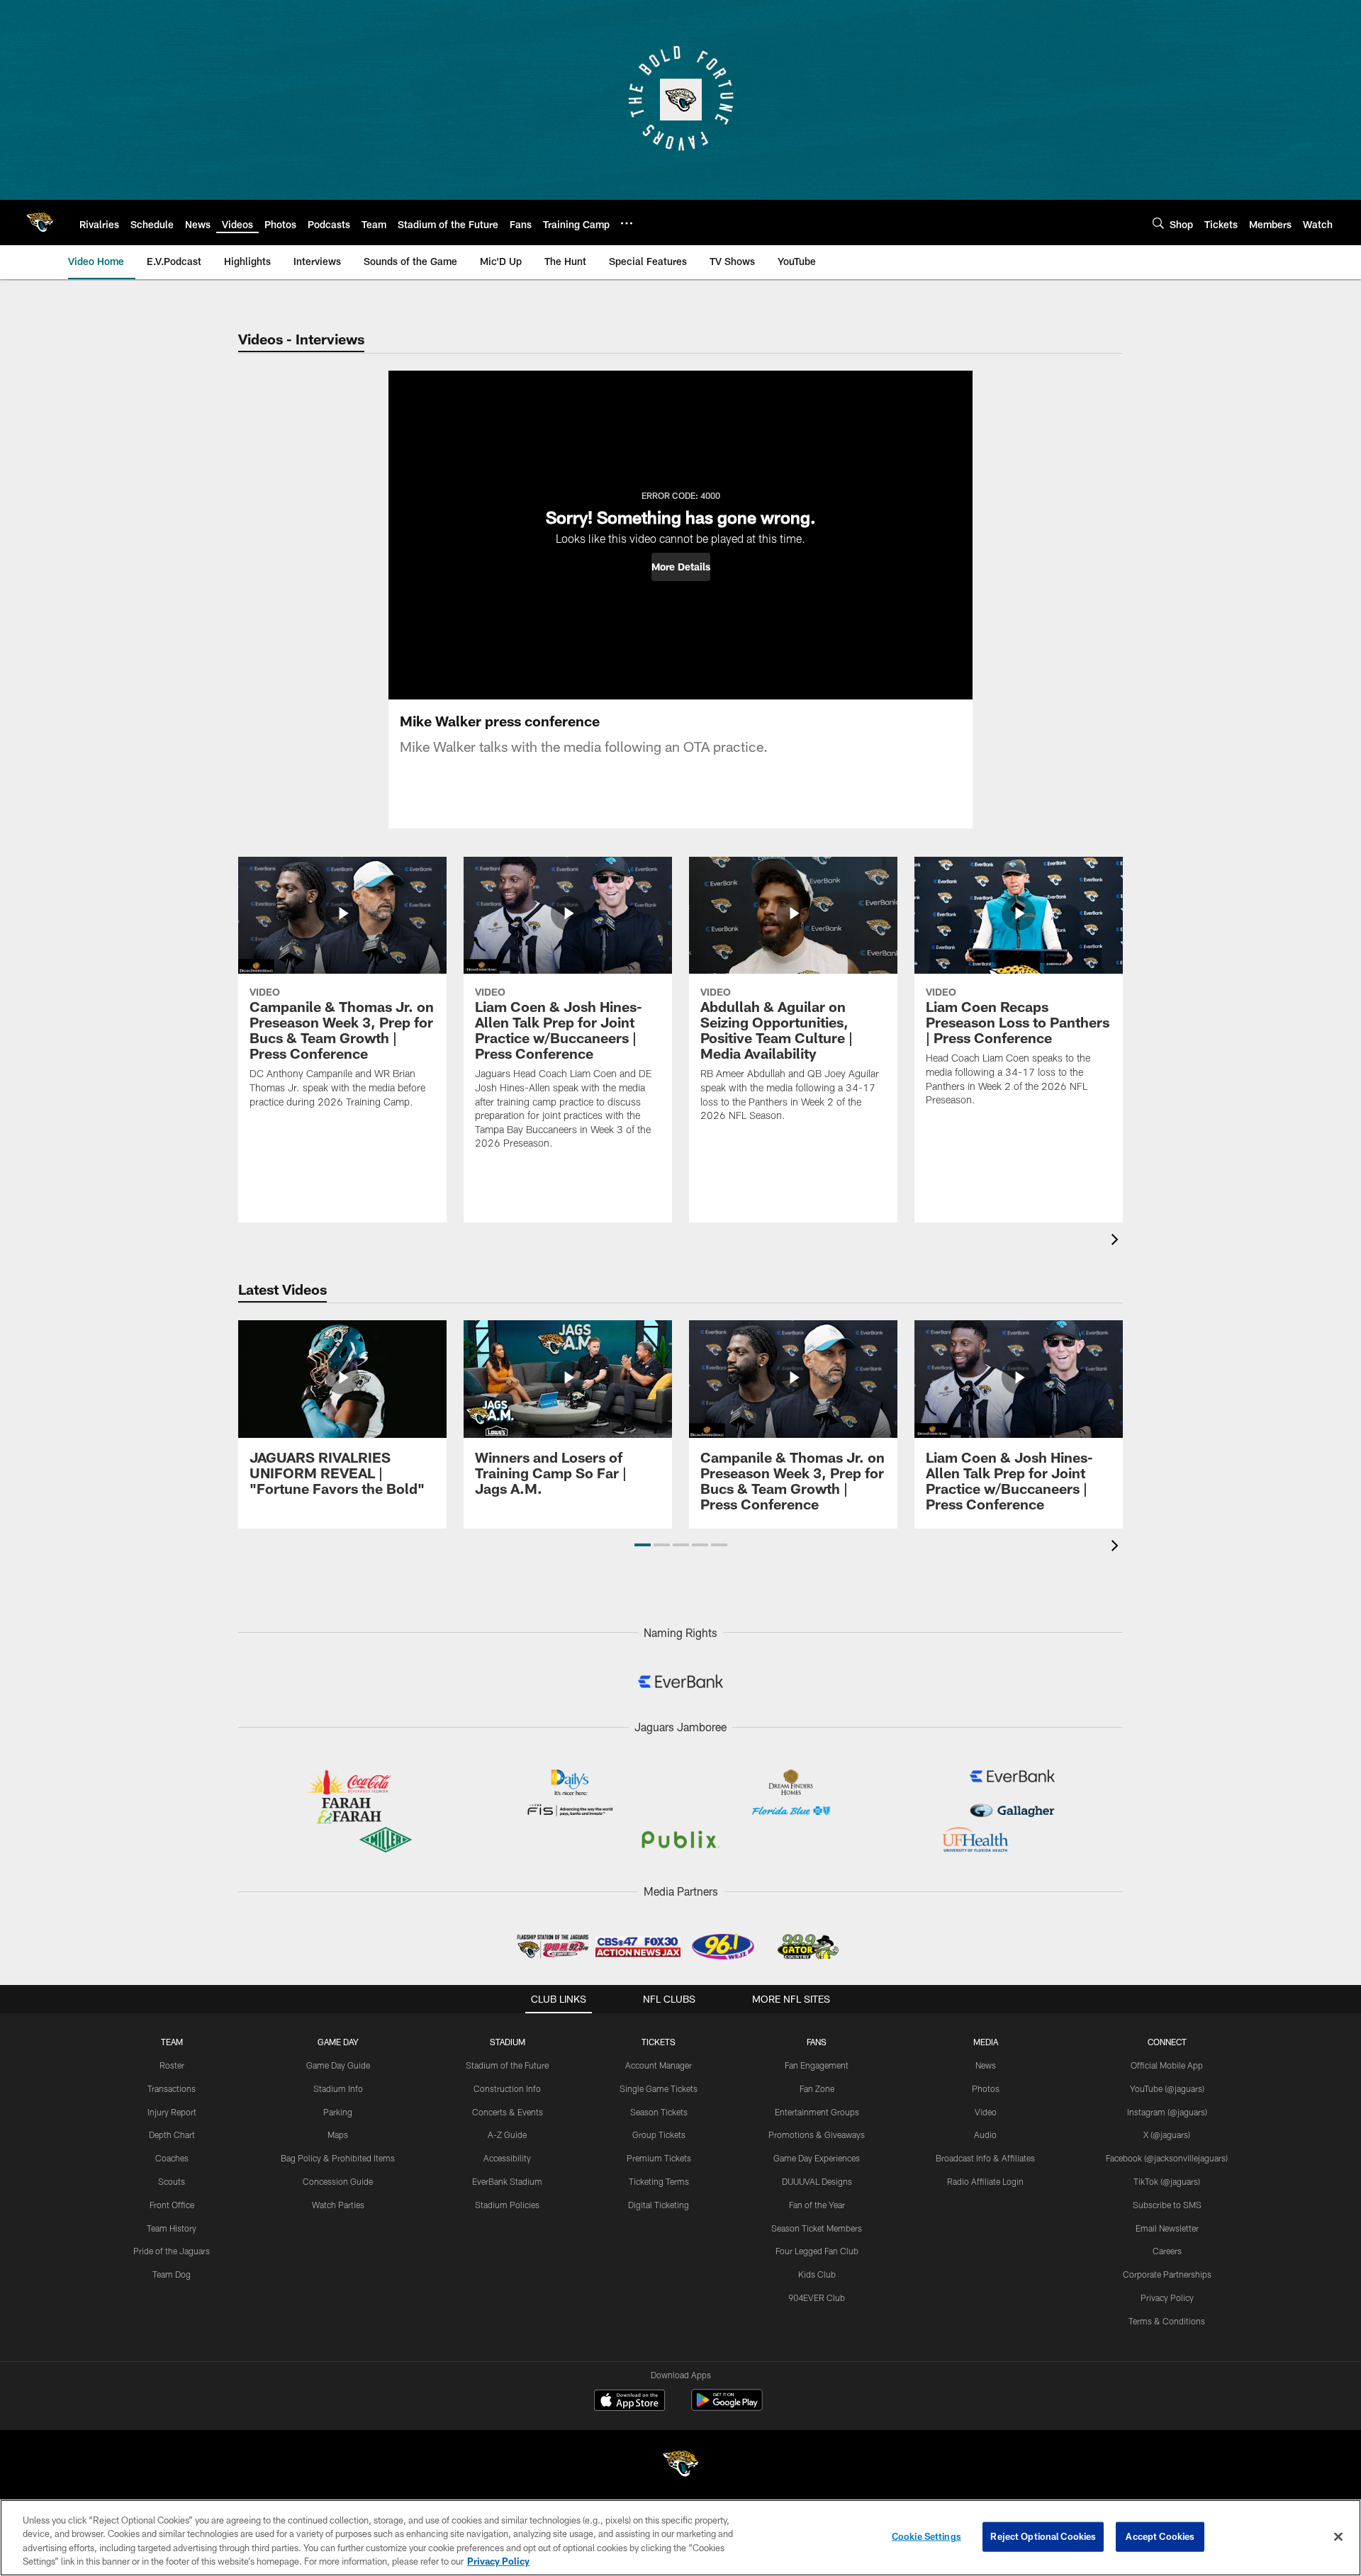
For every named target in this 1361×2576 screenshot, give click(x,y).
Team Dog (172, 2274)
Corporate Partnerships (1167, 2274)
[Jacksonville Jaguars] (680, 2466)
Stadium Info (338, 2088)
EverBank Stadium (507, 2181)
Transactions (172, 2088)
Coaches (172, 2158)
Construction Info (507, 2088)
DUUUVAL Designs (817, 2181)
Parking (338, 2112)
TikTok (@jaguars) (1167, 2181)
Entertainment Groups (817, 2112)
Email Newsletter (1167, 2228)
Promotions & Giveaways (817, 2135)
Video (986, 2112)
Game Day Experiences (817, 2158)
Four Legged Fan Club (817, 2251)
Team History (172, 2228)
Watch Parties (338, 2205)
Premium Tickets (659, 2158)
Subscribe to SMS (1167, 2205)
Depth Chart (172, 2135)
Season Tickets (659, 2112)
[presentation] (1117, 1241)
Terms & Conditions (1167, 2321)
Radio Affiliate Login (985, 2181)
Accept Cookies (1160, 2536)
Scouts (172, 2181)
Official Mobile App (1167, 2065)
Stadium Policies (507, 2205)
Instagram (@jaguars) (1167, 2112)
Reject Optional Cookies (1043, 2536)
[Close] (1338, 2536)
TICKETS (659, 2042)
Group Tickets (659, 2135)
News (986, 2065)
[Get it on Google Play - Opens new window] (727, 2407)
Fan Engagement (817, 2065)
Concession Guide (338, 2181)
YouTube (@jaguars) (1167, 2088)
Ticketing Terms (659, 2181)
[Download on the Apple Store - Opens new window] (629, 2402)
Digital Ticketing (659, 2205)
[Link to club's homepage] (40, 223)
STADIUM (508, 2042)
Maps (338, 2135)
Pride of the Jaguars (172, 2251)
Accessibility (507, 2158)
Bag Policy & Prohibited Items (338, 2158)
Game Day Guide (338, 2065)
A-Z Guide (507, 2135)
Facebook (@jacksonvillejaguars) (1167, 2158)
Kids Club (817, 2274)
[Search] (1158, 223)
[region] (680, 2538)
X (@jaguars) (1167, 2135)
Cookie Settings (926, 2536)
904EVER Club (817, 2297)
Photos (986, 2088)
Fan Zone (817, 2088)
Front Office (172, 2205)
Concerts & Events (508, 2112)
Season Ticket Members (817, 2228)
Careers (1167, 2251)
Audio (985, 2135)
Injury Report (172, 2112)
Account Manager (659, 2065)
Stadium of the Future (507, 2065)
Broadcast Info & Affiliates (985, 2158)
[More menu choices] (627, 223)
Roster (172, 2065)
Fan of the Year (817, 2205)
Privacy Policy (1167, 2297)
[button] (681, 567)
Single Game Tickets (659, 2088)
